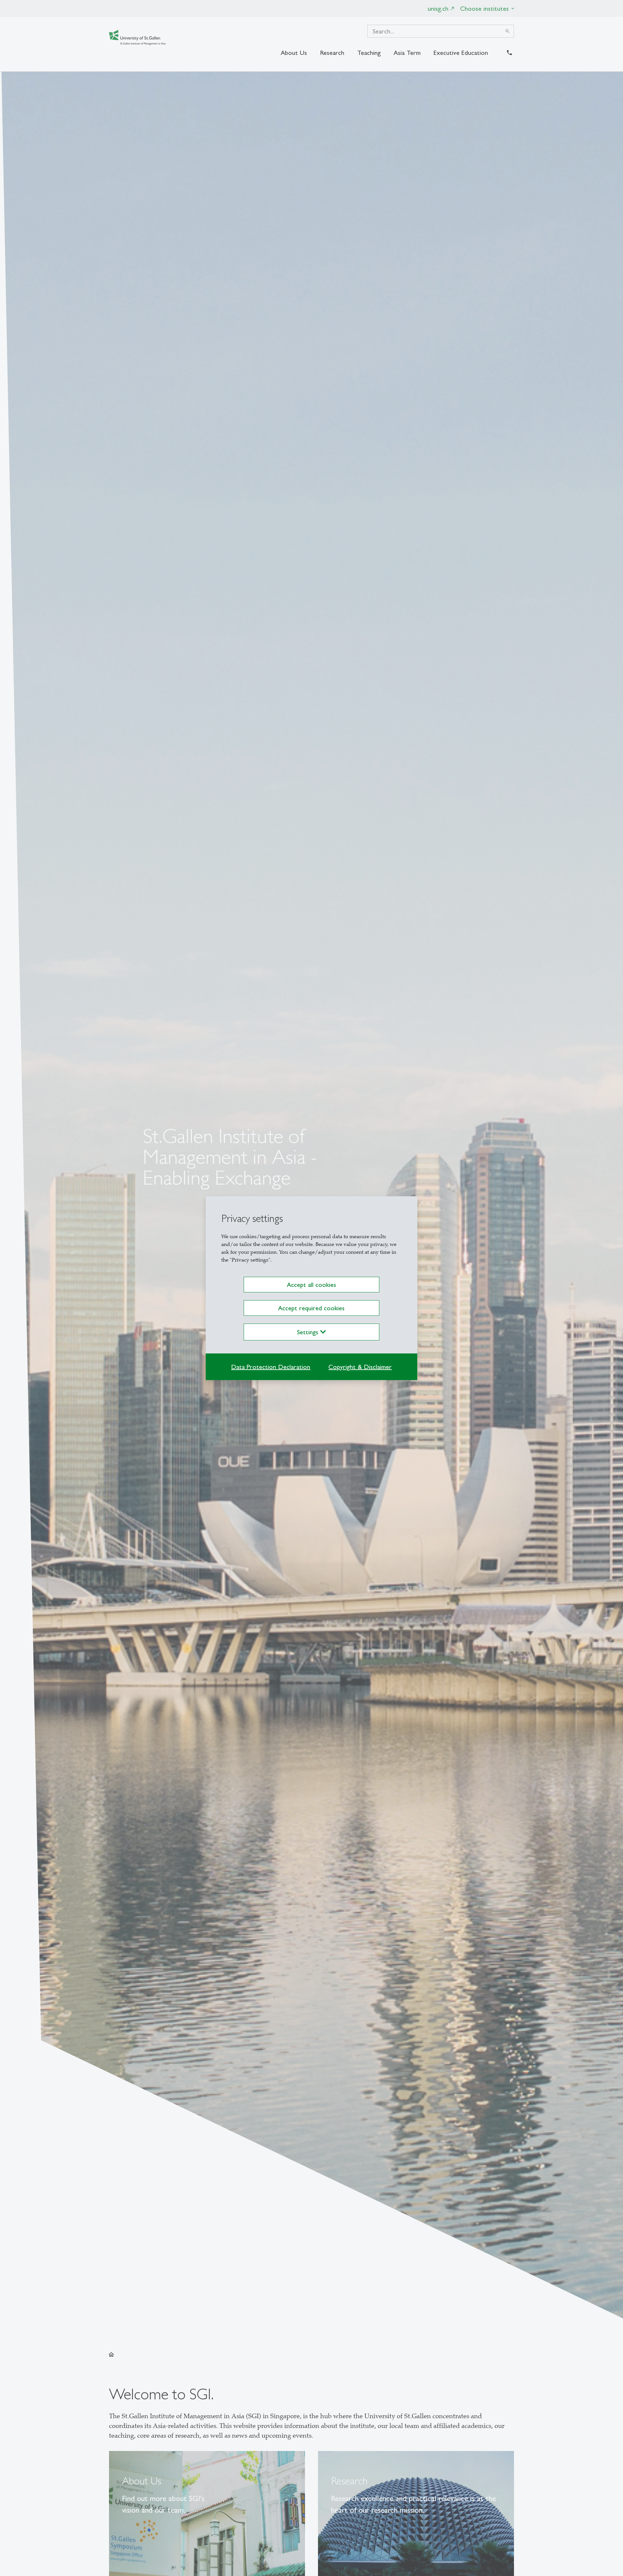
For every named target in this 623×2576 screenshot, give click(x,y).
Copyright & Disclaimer (360, 1367)
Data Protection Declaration (271, 1367)
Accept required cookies (311, 1308)
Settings (309, 1332)
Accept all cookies (311, 1285)
